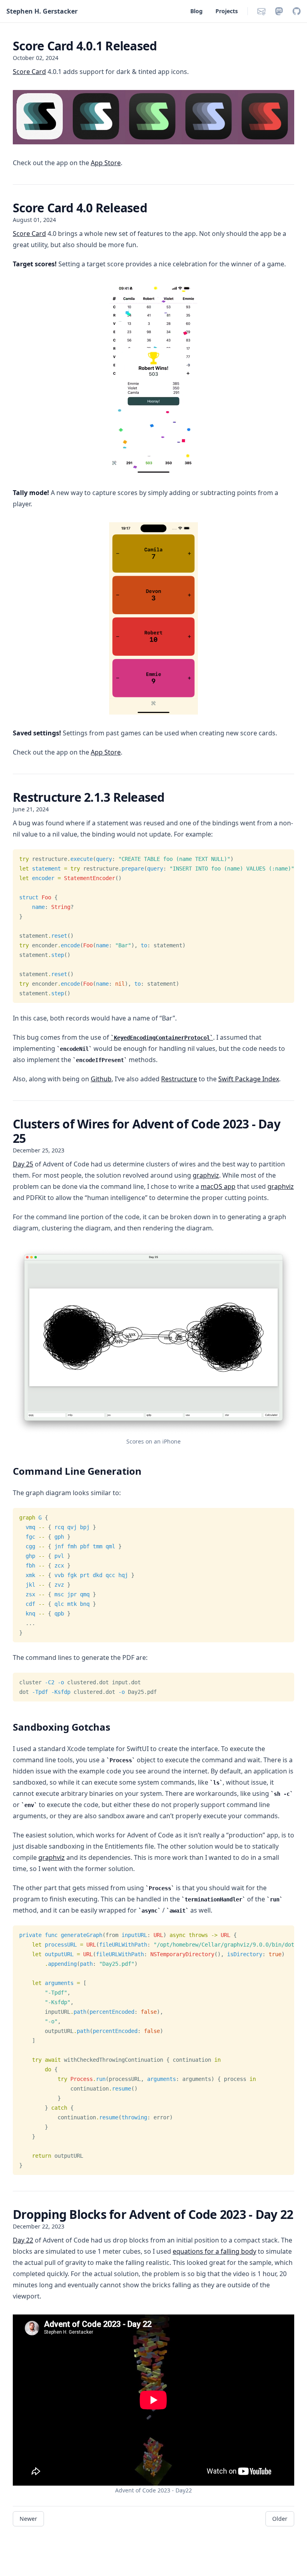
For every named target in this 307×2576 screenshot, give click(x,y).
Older (280, 2519)
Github (101, 1079)
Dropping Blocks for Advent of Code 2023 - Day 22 (153, 2214)
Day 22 (23, 2240)
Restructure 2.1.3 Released (89, 797)
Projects (227, 11)
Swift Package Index (249, 1079)
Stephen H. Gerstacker (42, 11)
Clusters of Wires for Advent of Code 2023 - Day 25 (147, 1131)
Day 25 (23, 1164)
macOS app (218, 1186)
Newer (28, 2519)
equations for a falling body (214, 2251)
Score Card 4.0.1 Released (85, 46)
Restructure (179, 1079)
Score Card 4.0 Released (80, 208)
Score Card (29, 72)
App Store (106, 163)
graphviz (206, 1175)
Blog (196, 11)
